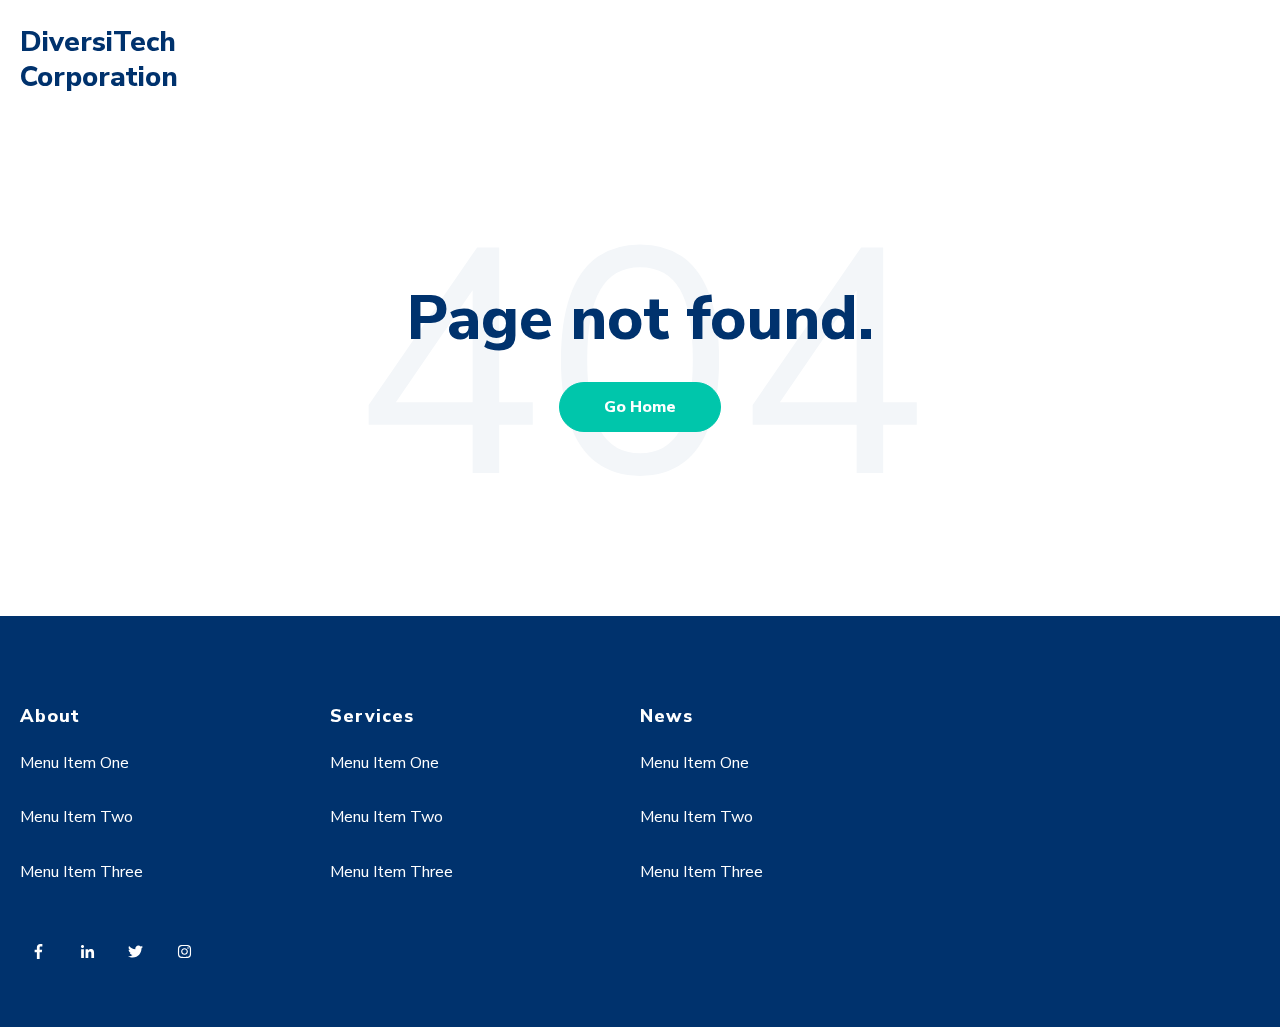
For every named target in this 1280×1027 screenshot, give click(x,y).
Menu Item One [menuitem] (74, 763)
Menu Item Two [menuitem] (76, 817)
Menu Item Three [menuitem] (81, 872)
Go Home (640, 407)
